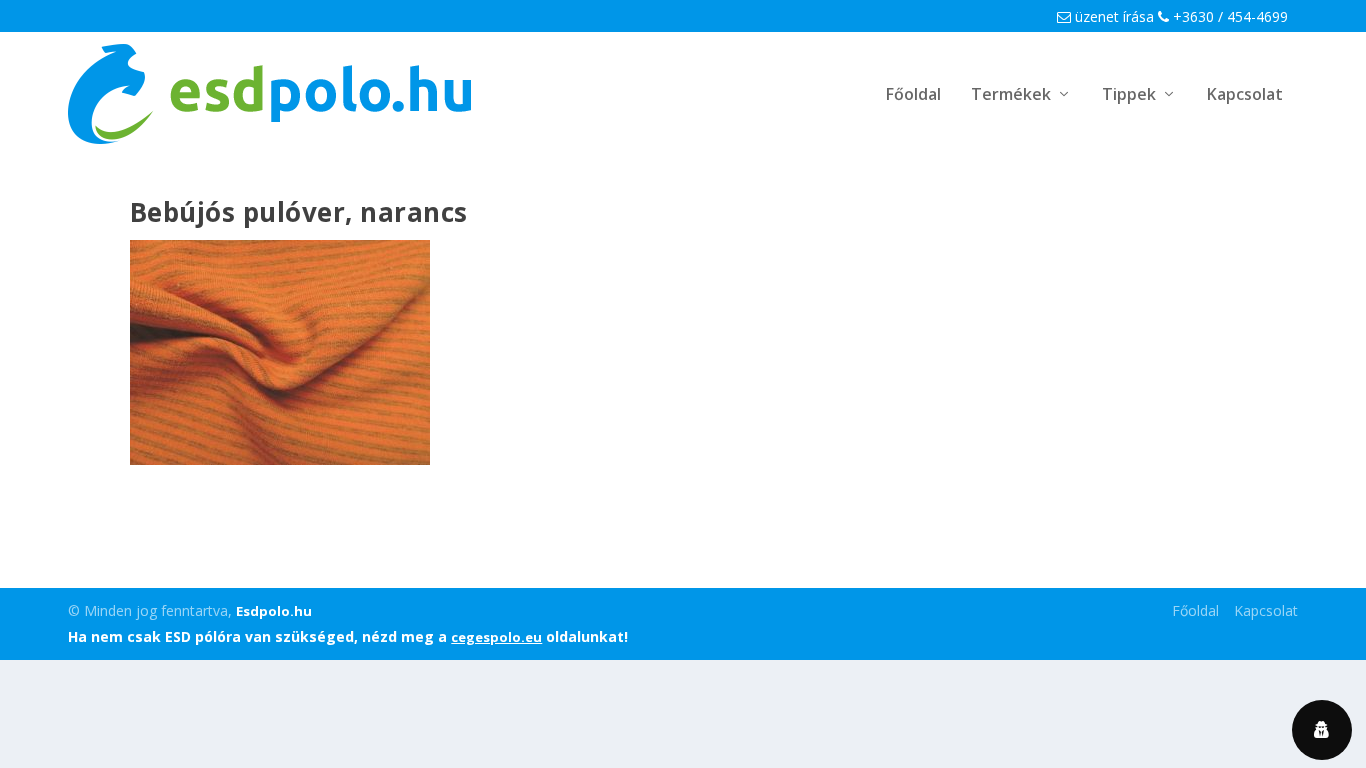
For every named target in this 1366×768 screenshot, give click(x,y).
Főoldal (913, 95)
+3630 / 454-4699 (1228, 16)
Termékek (1011, 95)
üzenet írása (1112, 16)
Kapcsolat (1245, 95)
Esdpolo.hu (274, 611)
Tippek (1129, 95)
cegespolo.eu (496, 637)
